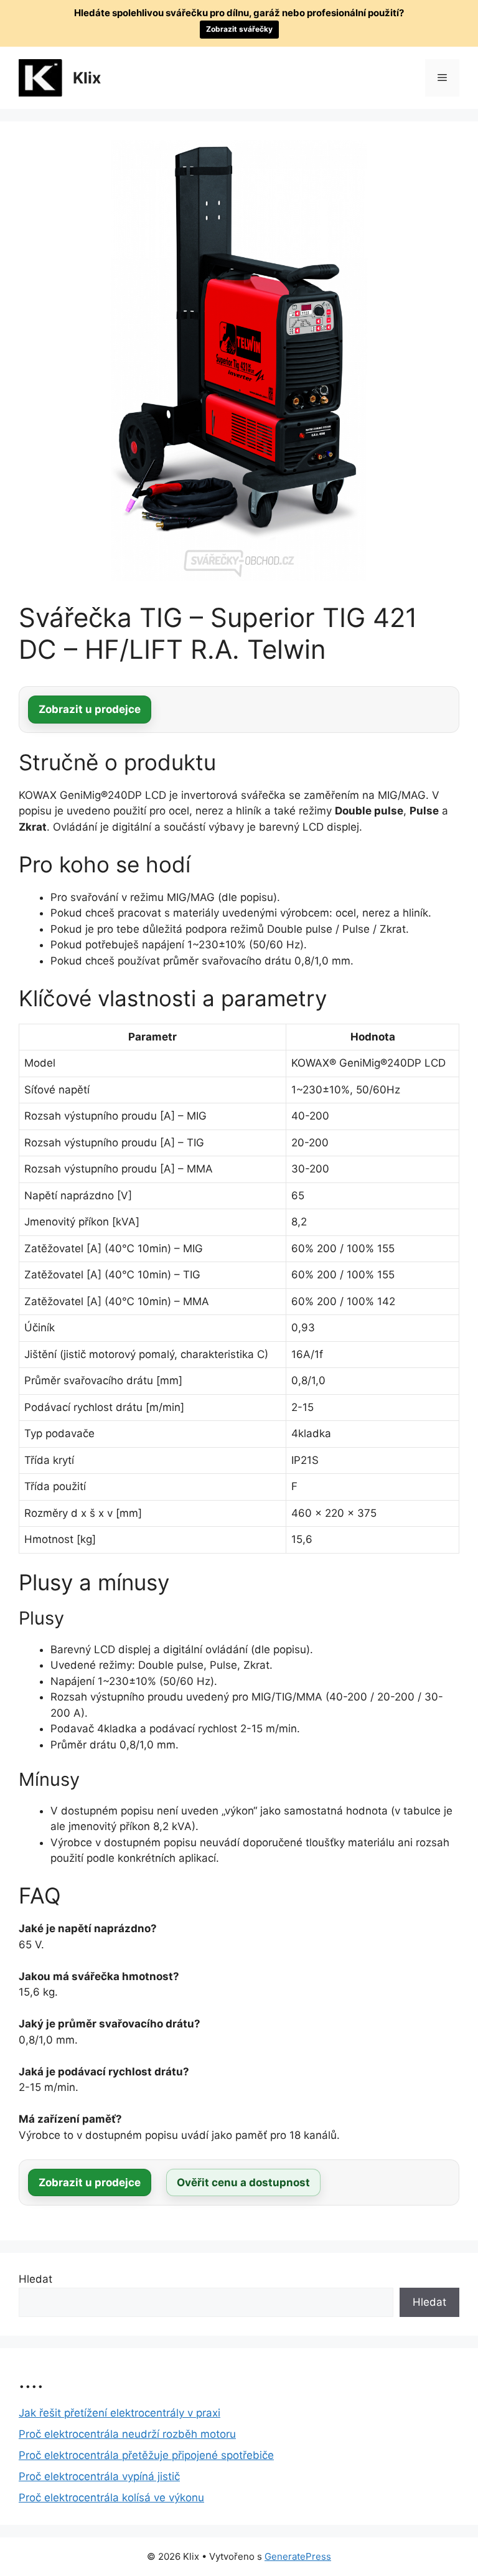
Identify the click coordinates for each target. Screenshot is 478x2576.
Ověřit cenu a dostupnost (243, 2182)
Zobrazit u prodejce (90, 709)
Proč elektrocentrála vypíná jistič (99, 2476)
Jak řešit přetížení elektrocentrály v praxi (119, 2413)
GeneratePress (298, 2556)
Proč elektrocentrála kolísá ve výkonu (111, 2498)
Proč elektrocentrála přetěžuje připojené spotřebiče (146, 2455)
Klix (87, 78)
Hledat (35, 2279)
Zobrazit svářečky (239, 29)
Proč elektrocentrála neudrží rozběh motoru (127, 2434)
